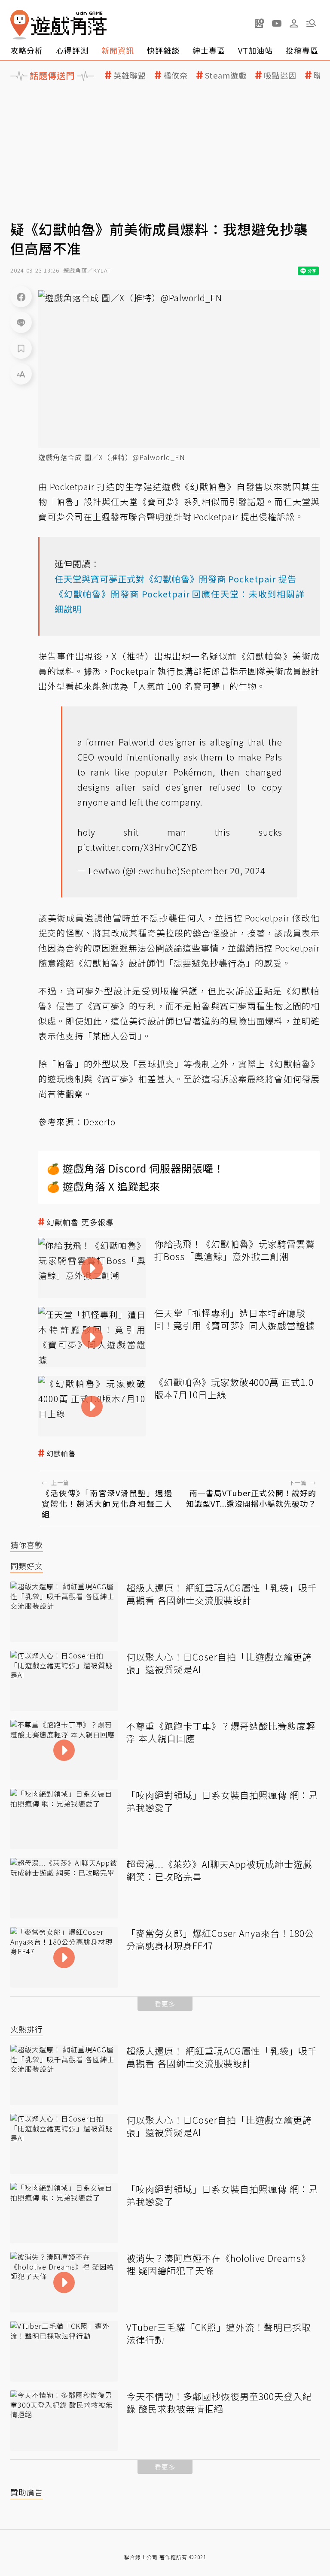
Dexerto (99, 1122)
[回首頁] (58, 25)
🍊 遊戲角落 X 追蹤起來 (104, 1186)
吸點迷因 (280, 75)
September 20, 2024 (223, 871)
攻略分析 (27, 50)
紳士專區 (209, 50)
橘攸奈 (176, 75)
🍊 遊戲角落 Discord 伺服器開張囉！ (136, 1168)
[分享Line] (21, 322)
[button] (311, 23)
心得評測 (72, 50)
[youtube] (277, 23)
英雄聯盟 (130, 75)
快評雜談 (163, 50)
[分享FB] (21, 297)
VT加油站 (255, 50)
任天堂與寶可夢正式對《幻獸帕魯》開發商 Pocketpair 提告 (176, 579)
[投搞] (260, 23)
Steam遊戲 (226, 75)
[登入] (294, 24)
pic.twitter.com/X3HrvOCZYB (137, 847)
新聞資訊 (118, 50)
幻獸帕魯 (61, 1453)
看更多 (165, 2004)
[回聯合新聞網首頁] (20, 25)
